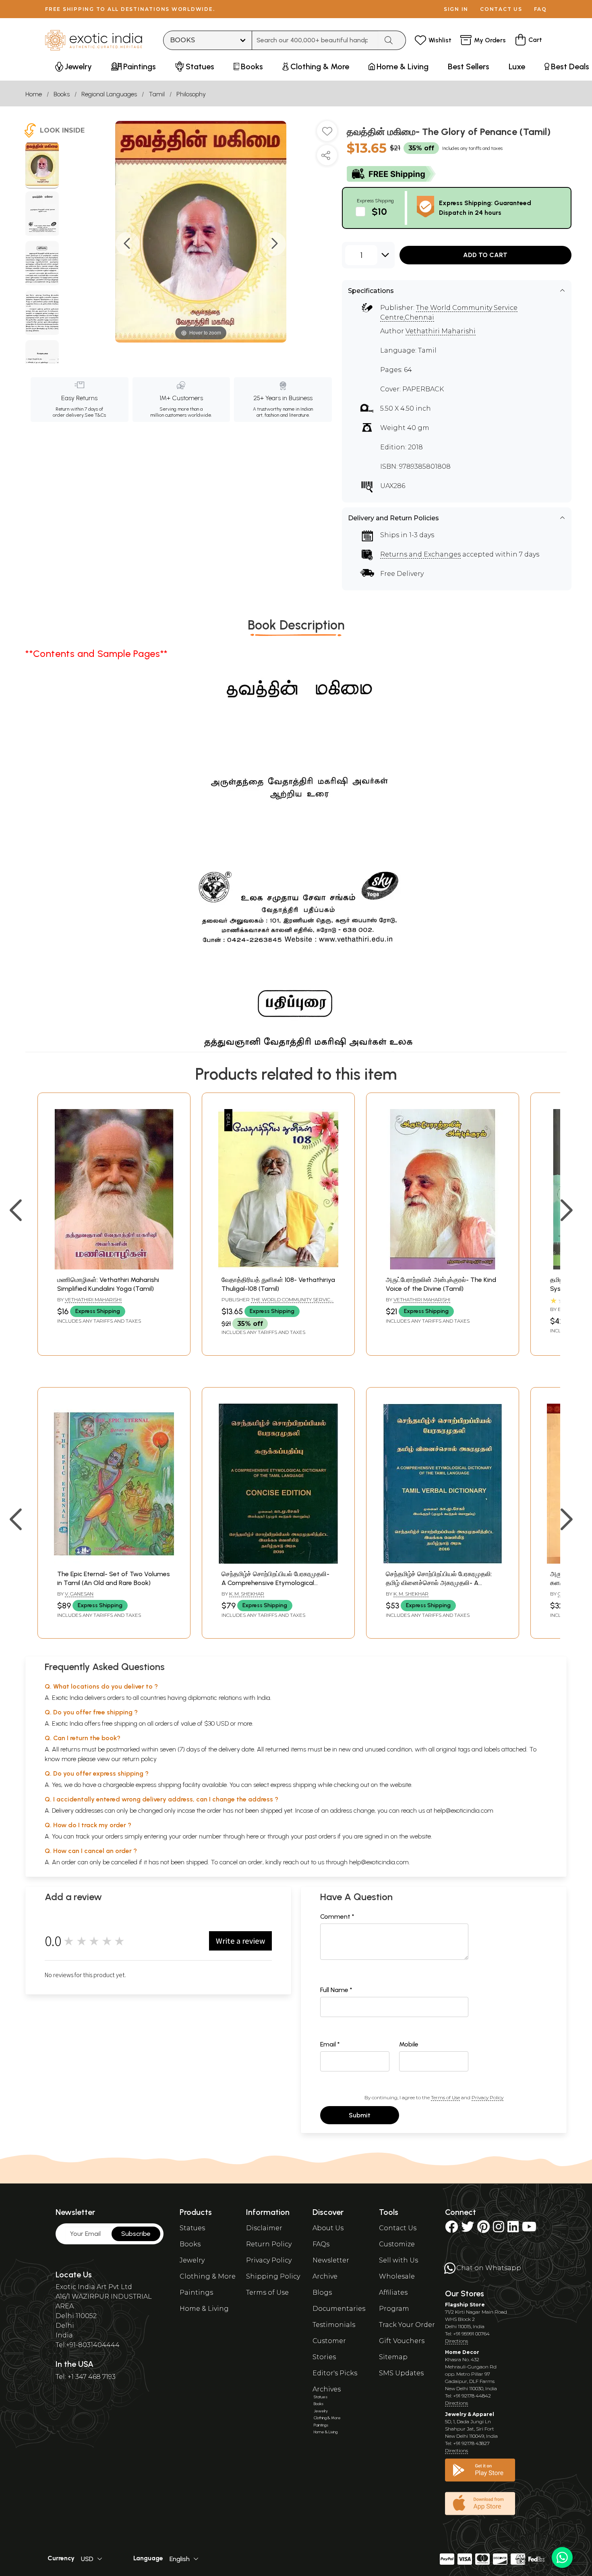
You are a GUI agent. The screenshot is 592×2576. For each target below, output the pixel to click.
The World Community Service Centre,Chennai (277, 1303)
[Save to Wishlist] (327, 134)
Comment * (337, 1916)
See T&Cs (95, 415)
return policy (140, 1759)
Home (34, 94)
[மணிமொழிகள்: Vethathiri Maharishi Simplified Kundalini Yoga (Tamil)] (114, 1267)
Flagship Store (465, 2305)
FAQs (321, 2244)
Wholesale (397, 2276)
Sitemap (393, 2357)
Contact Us (398, 2228)
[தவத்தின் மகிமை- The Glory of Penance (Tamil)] (42, 165)
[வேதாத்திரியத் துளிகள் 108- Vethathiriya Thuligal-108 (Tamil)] (278, 1267)
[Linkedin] (513, 2229)
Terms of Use (445, 2097)
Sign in (456, 9)
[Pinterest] (483, 2229)
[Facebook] (451, 2229)
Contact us (501, 9)
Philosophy (191, 94)
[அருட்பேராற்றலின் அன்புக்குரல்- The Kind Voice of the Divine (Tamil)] (443, 1267)
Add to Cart (485, 255)
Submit (360, 2115)
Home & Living (204, 2309)
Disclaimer (264, 2228)
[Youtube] (529, 2229)
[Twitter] (468, 2229)
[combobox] (315, 40)
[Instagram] (499, 2229)
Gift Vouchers (402, 2341)
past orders (320, 1836)
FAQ (540, 9)
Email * (330, 2044)
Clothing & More (208, 2276)
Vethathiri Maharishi (441, 331)
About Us (328, 2228)
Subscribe (136, 2234)
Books (62, 94)
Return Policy (269, 2244)
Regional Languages (109, 94)
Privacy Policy (487, 2097)
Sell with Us (398, 2260)
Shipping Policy (273, 2276)
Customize (397, 2244)
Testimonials (334, 2325)
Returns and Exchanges (420, 554)
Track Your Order (407, 2325)
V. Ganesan (79, 1594)
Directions (456, 2341)
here (253, 1836)
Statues (192, 2228)
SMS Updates (401, 2373)
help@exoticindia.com (464, 1810)
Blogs (322, 2292)
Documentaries (339, 2309)
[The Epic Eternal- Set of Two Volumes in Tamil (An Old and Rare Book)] (114, 1561)
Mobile (409, 2044)
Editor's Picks (335, 2373)
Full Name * (336, 1990)
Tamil (157, 94)
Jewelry (192, 2260)
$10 (379, 211)
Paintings (196, 2292)
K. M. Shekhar (247, 1594)
